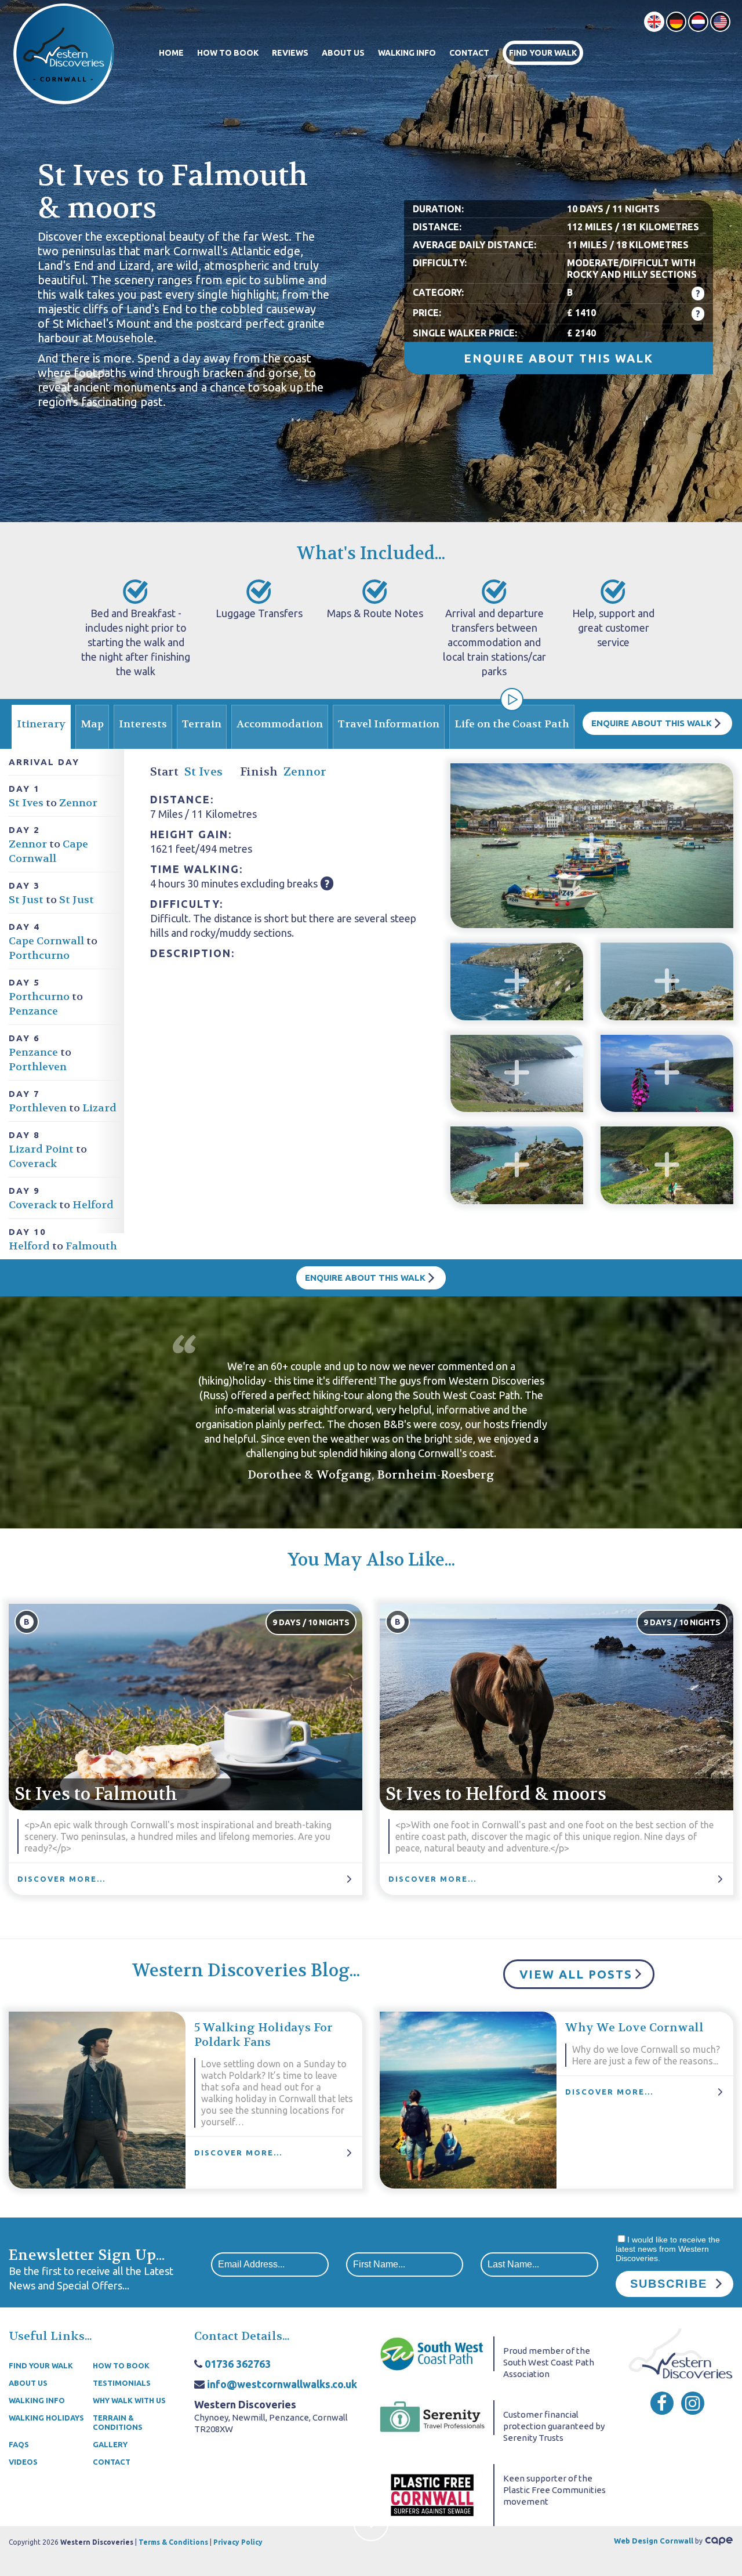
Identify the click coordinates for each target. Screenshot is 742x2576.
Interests (143, 724)
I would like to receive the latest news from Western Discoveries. (668, 2249)
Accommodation (280, 724)
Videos (23, 2462)
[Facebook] (662, 2403)
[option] (371, 261)
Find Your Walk (543, 53)
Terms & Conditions (173, 2542)
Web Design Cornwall (654, 2541)
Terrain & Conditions (118, 2422)
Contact (469, 53)
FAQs (19, 2444)
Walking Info (407, 53)
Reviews (290, 53)
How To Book (228, 53)
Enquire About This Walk (559, 358)
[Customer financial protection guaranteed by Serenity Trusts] (432, 2417)
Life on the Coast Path (512, 724)
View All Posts (576, 1974)
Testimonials (122, 2383)
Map (92, 724)
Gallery (110, 2444)
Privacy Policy (238, 2542)
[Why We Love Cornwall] (468, 2100)
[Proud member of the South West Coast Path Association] (432, 2353)
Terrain (202, 724)
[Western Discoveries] (64, 53)
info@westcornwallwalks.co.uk (282, 2384)
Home (171, 53)
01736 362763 (238, 2364)
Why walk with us (129, 2400)
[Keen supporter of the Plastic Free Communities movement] (432, 2494)
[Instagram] (693, 2403)
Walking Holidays (46, 2418)
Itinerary (41, 724)
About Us (343, 53)
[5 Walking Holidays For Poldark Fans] (97, 2100)
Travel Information (389, 724)
